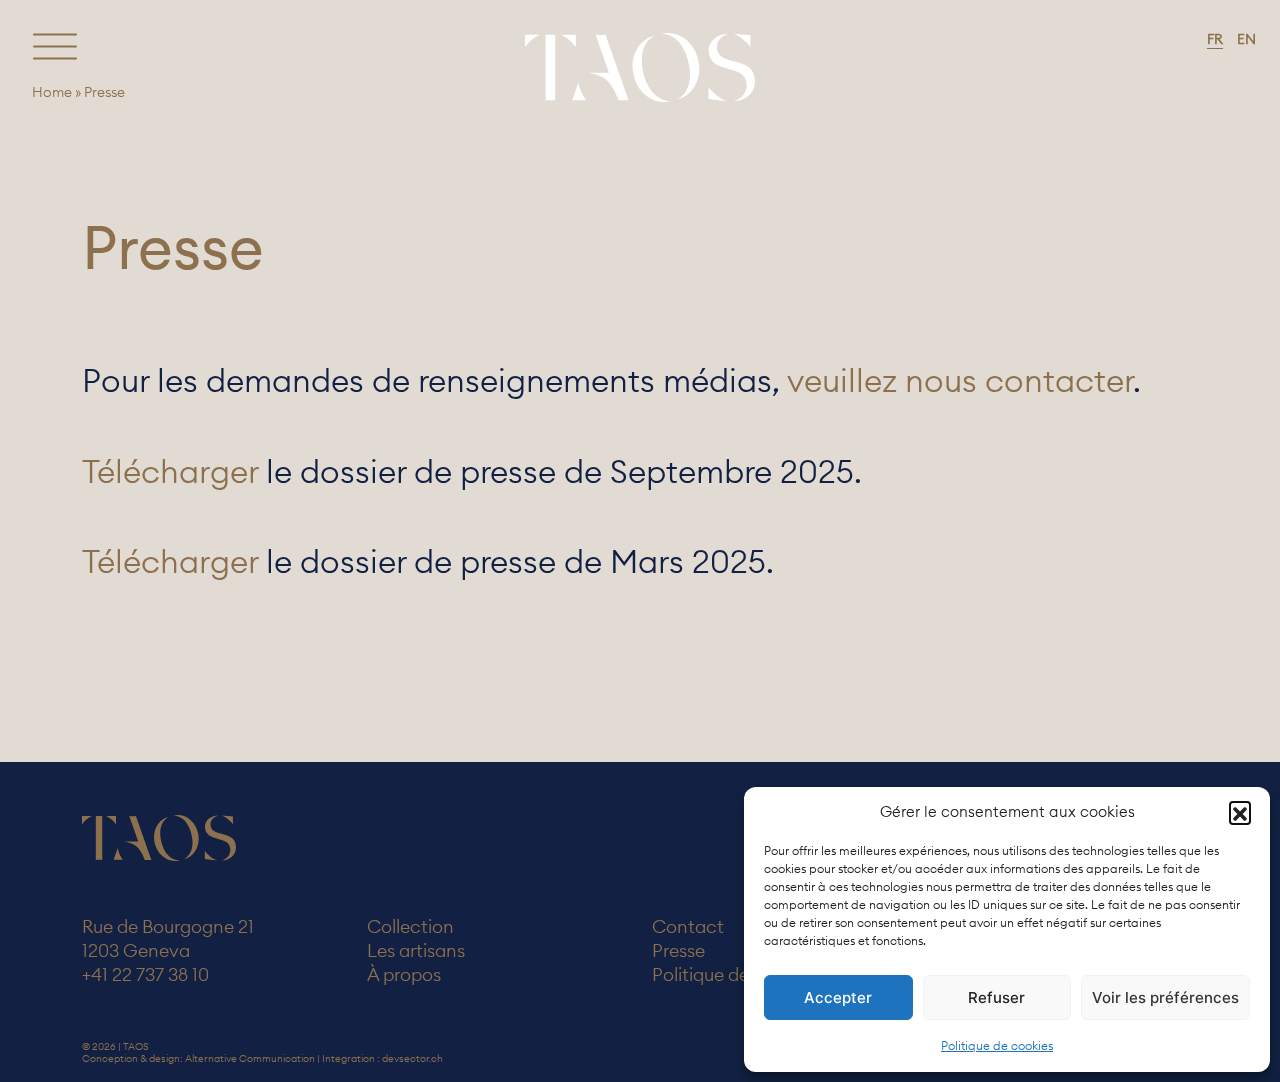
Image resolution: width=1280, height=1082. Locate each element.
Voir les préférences (1165, 997)
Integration (348, 1058)
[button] (1240, 812)
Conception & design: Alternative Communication (198, 1058)
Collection (410, 926)
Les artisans (416, 950)
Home (52, 92)
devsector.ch (412, 1058)
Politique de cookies (997, 1045)
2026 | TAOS (120, 1046)
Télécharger (170, 471)
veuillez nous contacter (960, 380)
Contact (688, 926)
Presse (678, 950)
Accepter (838, 997)
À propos (404, 974)
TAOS (640, 67)
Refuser (996, 997)
